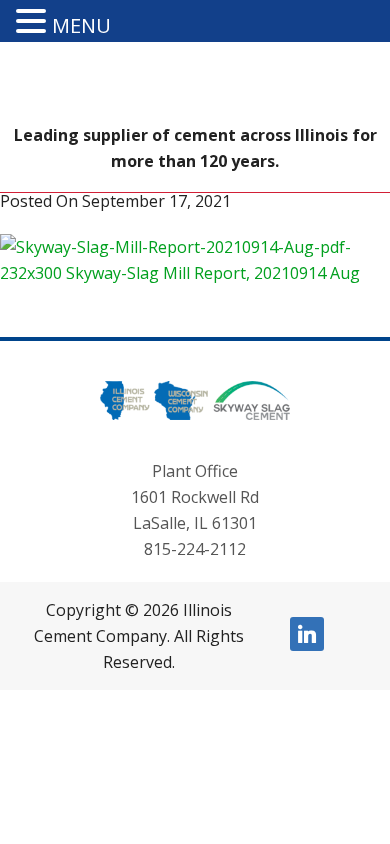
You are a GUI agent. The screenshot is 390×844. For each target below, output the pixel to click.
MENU (81, 25)
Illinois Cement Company (195, 87)
